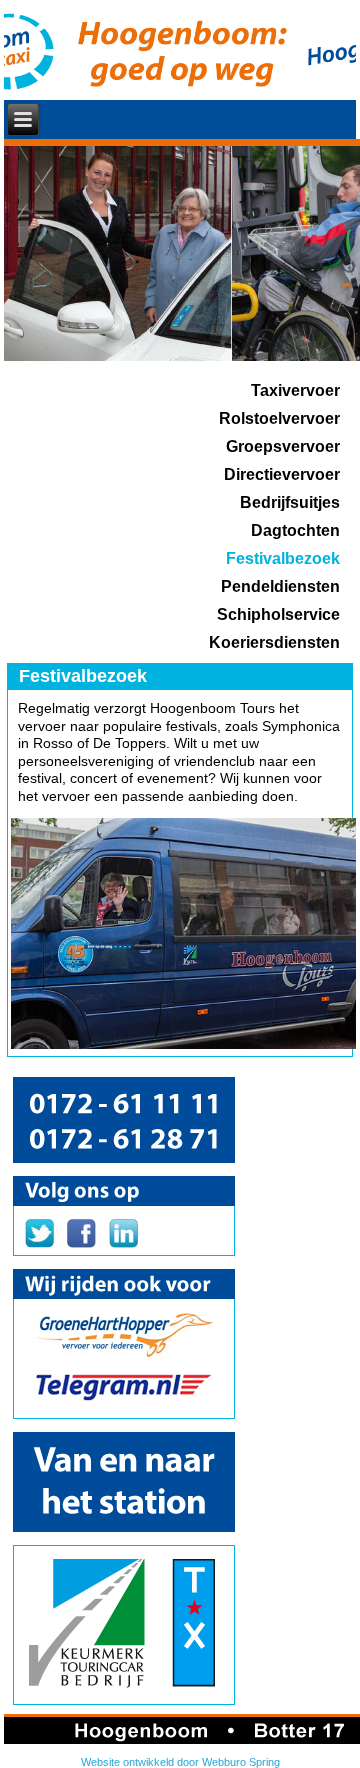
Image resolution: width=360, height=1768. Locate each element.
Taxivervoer (295, 390)
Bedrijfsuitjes (290, 502)
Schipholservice (278, 614)
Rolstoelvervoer (279, 418)
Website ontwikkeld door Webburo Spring (180, 1762)
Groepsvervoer (283, 446)
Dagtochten (295, 530)
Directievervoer (282, 474)
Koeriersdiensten (274, 642)
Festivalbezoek (283, 558)
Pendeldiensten (280, 586)
